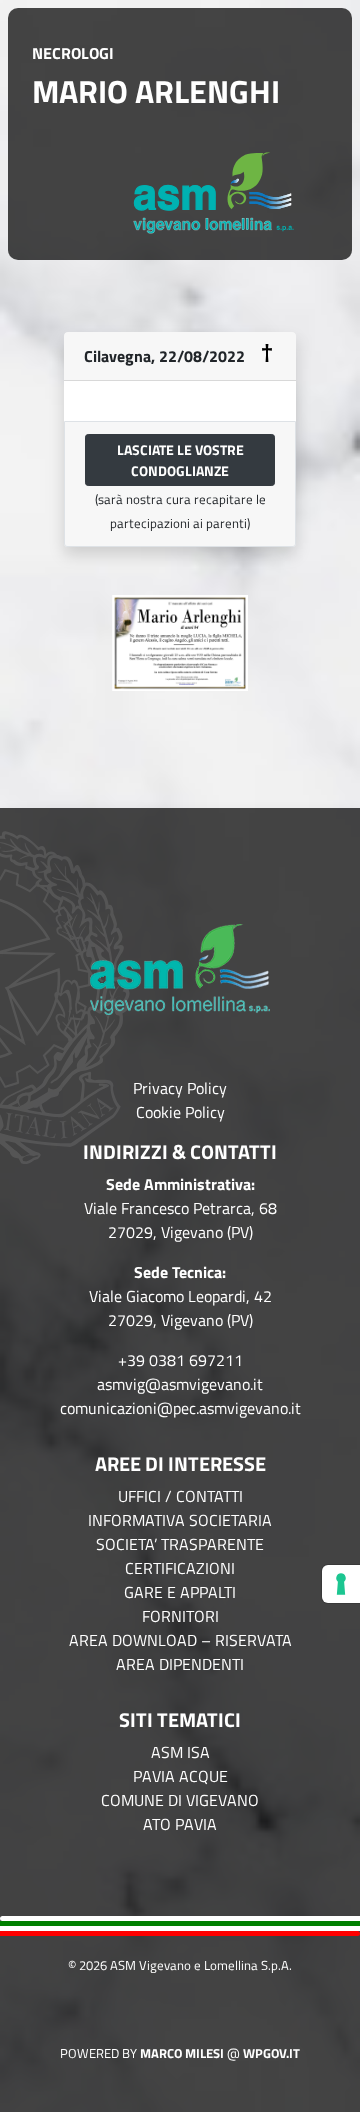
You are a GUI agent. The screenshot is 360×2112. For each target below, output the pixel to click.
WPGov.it (271, 2053)
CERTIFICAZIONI (180, 1568)
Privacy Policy (180, 1088)
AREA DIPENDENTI (180, 1664)
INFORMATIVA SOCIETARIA (180, 1520)
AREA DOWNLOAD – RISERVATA (180, 1640)
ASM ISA (180, 1752)
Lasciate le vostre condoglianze (180, 460)
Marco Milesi (182, 2053)
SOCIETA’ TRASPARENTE (180, 1544)
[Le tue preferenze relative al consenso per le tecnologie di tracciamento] (341, 1584)
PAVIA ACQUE (180, 1776)
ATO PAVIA (180, 1824)
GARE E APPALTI (180, 1592)
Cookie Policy (180, 1112)
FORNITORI (180, 1616)
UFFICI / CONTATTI (180, 1496)
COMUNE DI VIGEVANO (180, 1800)
